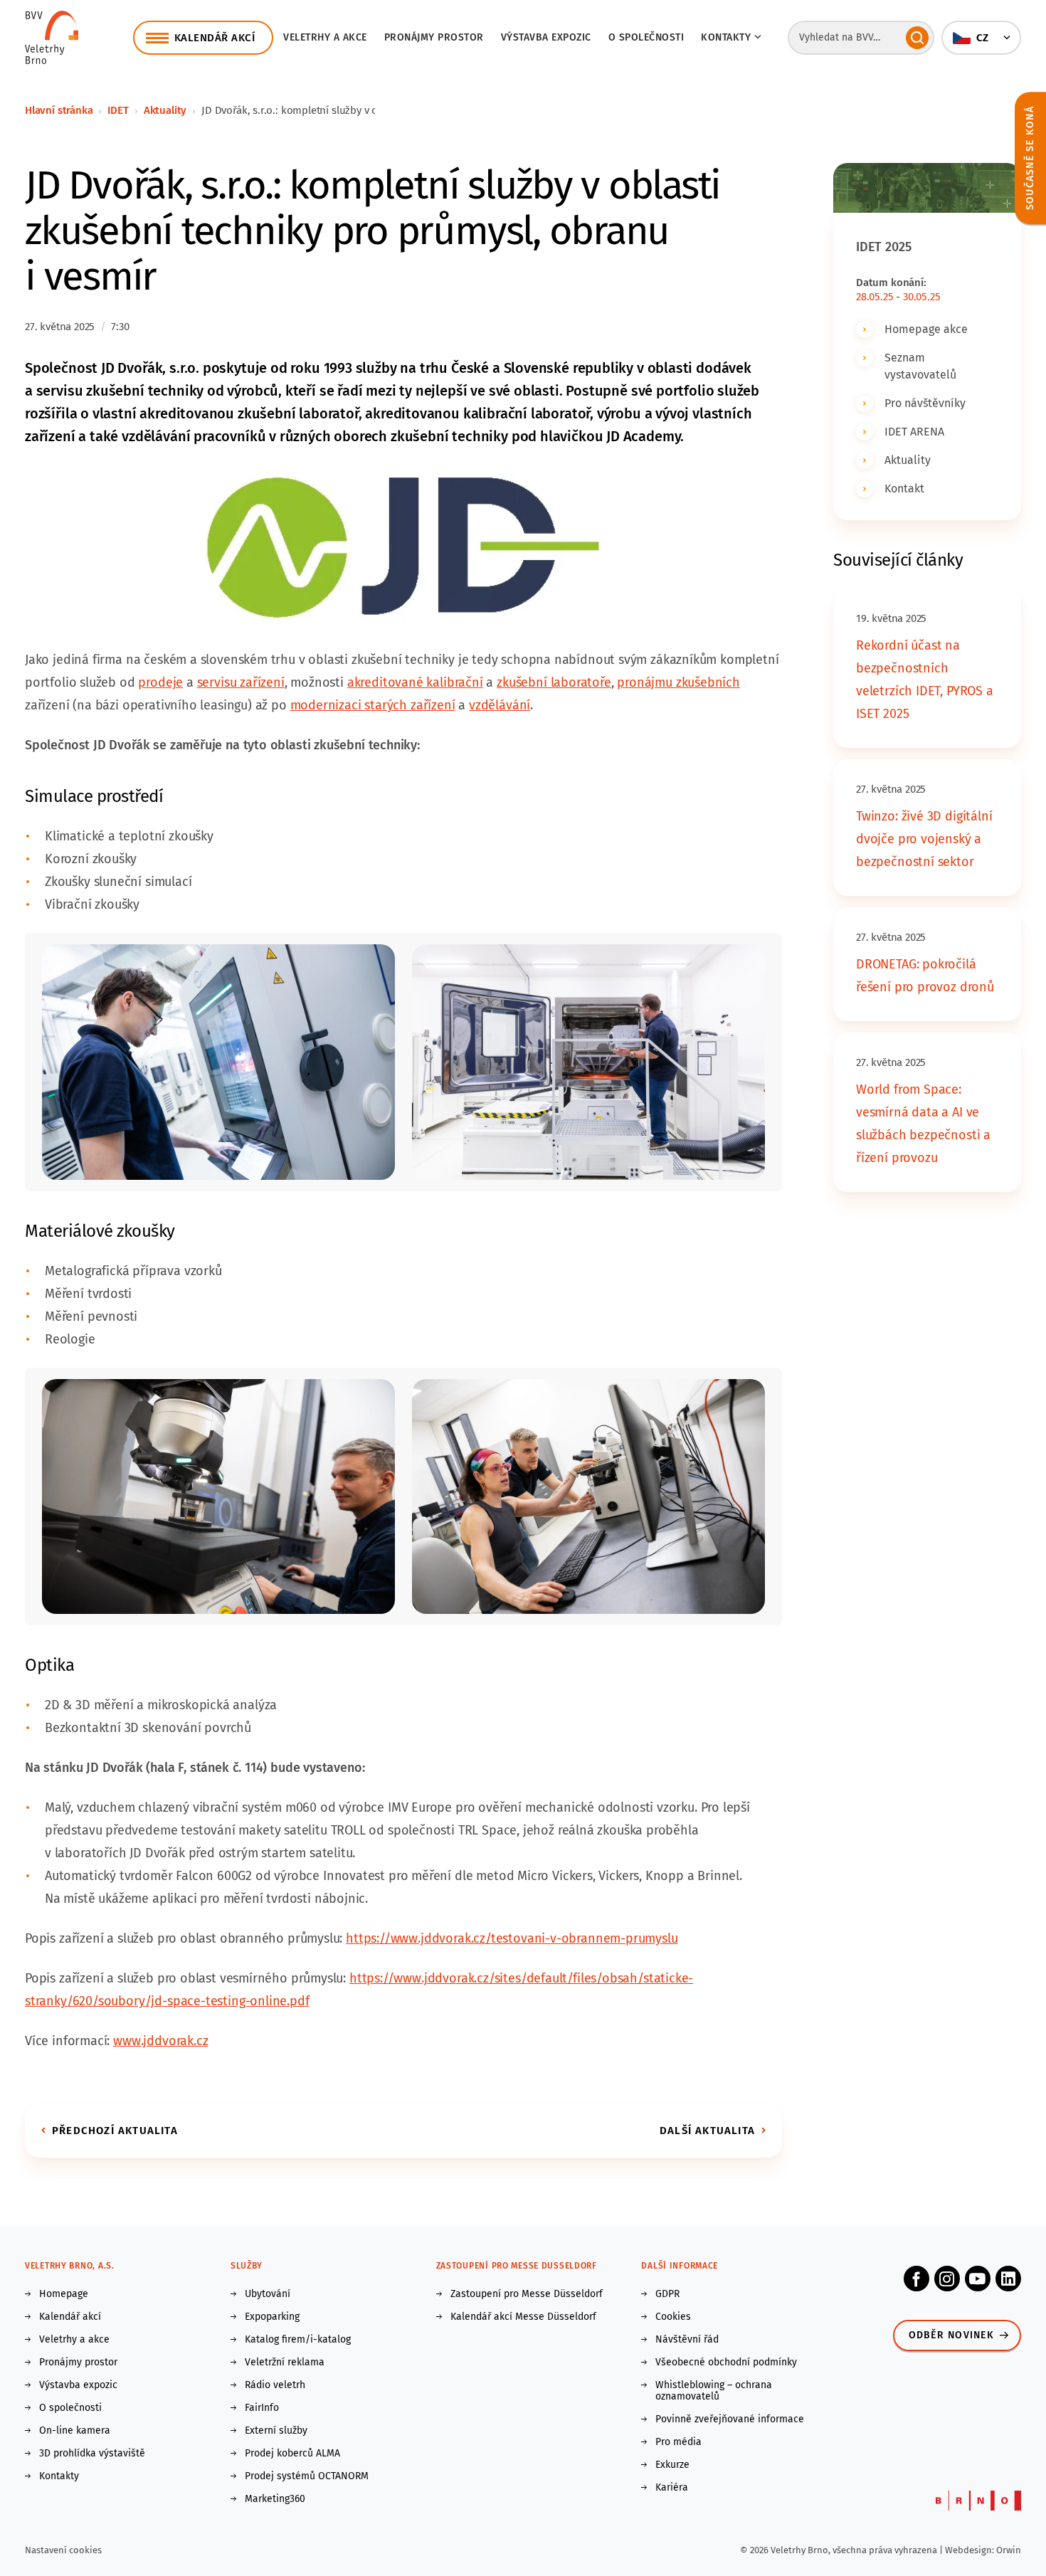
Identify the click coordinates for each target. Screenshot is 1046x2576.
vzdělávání (500, 705)
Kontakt (904, 489)
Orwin (1009, 2550)
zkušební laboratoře (554, 682)
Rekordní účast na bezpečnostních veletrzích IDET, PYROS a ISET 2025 (925, 680)
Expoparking (272, 2317)
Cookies (673, 2317)
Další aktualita (707, 2131)
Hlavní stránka (59, 110)
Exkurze (672, 2465)
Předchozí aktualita (115, 2131)
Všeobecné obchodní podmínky (726, 2363)
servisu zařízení (241, 682)
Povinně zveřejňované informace (730, 2419)
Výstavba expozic (546, 37)
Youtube (978, 2279)
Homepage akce (926, 329)
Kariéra (672, 2488)
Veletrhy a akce (325, 37)
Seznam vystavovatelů (920, 366)
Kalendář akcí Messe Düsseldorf (523, 2317)
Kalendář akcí (70, 2317)
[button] (981, 38)
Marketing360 (275, 2499)
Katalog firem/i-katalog (298, 2340)
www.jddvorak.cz (160, 2041)
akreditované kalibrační (415, 682)
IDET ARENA (914, 432)
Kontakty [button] (726, 37)
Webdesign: (971, 2550)
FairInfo (262, 2408)
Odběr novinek (951, 2335)
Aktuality (165, 110)
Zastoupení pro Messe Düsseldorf (527, 2294)
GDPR (667, 2294)
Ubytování (268, 2294)
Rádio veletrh (275, 2385)
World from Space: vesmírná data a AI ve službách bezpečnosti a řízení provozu (923, 1124)
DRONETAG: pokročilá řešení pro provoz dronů (925, 976)
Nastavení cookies (63, 2550)
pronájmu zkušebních (678, 682)
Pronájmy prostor (434, 37)
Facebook (916, 2279)
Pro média (678, 2442)
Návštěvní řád (687, 2340)
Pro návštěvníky (925, 403)
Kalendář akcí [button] (215, 38)
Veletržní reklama (285, 2363)
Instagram (947, 2279)
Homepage (64, 2294)
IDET (118, 110)
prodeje (160, 682)
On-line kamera (75, 2431)
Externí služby (276, 2431)
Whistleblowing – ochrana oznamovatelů (714, 2391)
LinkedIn (1008, 2279)
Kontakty (59, 2476)
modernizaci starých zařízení (373, 705)
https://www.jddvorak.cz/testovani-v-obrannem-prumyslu (512, 1938)
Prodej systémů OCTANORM (307, 2476)
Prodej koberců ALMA (292, 2454)
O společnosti (646, 37)
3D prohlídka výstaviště (92, 2454)
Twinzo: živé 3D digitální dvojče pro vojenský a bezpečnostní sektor (924, 839)
